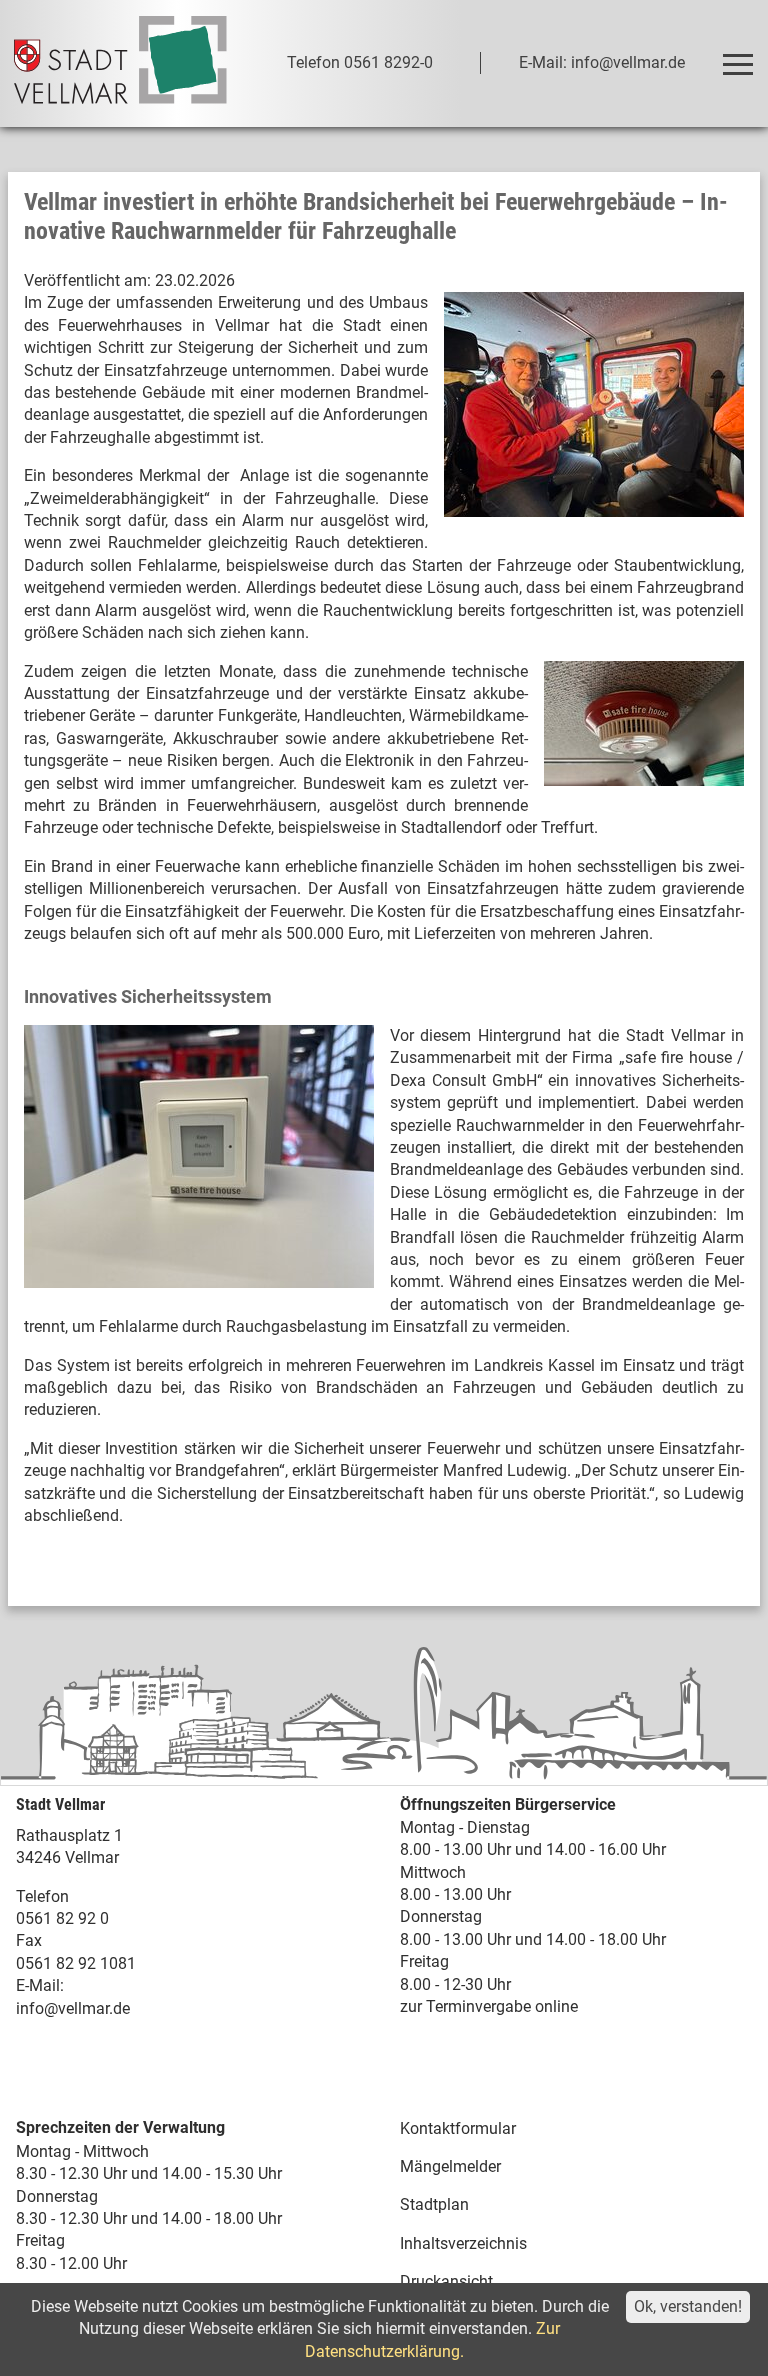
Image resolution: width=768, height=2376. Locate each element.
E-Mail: (40, 1985)
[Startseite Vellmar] (120, 63)
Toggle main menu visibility (737, 63)
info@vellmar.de (73, 2008)
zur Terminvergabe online (489, 2006)
